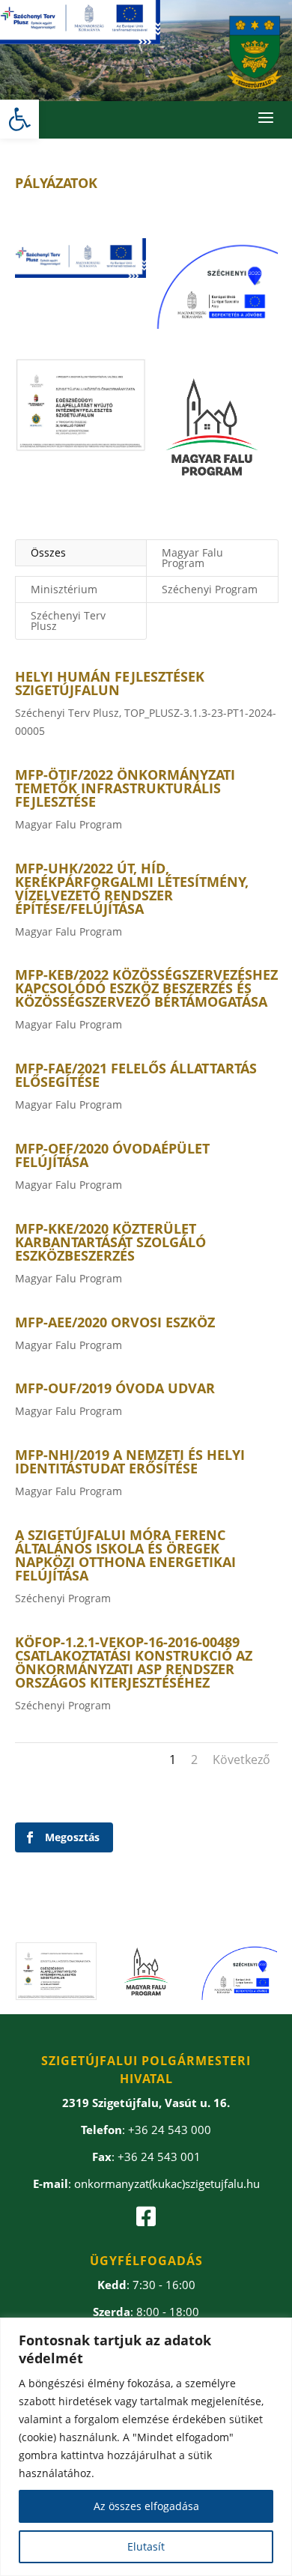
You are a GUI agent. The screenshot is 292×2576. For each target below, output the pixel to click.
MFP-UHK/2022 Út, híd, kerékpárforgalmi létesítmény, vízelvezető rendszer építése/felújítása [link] (132, 888)
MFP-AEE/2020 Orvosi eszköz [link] (115, 1322)
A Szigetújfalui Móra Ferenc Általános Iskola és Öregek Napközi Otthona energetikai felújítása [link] (125, 1555)
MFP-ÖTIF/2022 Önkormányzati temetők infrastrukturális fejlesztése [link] (125, 788)
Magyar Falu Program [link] (192, 558)
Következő (241, 1760)
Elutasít (146, 2546)
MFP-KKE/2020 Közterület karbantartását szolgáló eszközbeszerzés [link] (110, 1242)
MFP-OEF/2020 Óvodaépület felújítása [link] (112, 1155)
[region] (146, 2447)
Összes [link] (48, 552)
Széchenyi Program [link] (210, 589)
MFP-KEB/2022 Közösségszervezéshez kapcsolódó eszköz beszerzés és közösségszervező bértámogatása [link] (146, 988)
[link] (19, 119)
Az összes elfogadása (146, 2506)
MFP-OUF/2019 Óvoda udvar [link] (115, 1388)
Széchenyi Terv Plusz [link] (68, 621)
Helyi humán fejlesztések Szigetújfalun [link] (110, 683)
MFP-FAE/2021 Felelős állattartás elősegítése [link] (136, 1075)
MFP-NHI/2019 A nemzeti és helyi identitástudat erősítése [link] (130, 1461)
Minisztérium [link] (64, 589)
